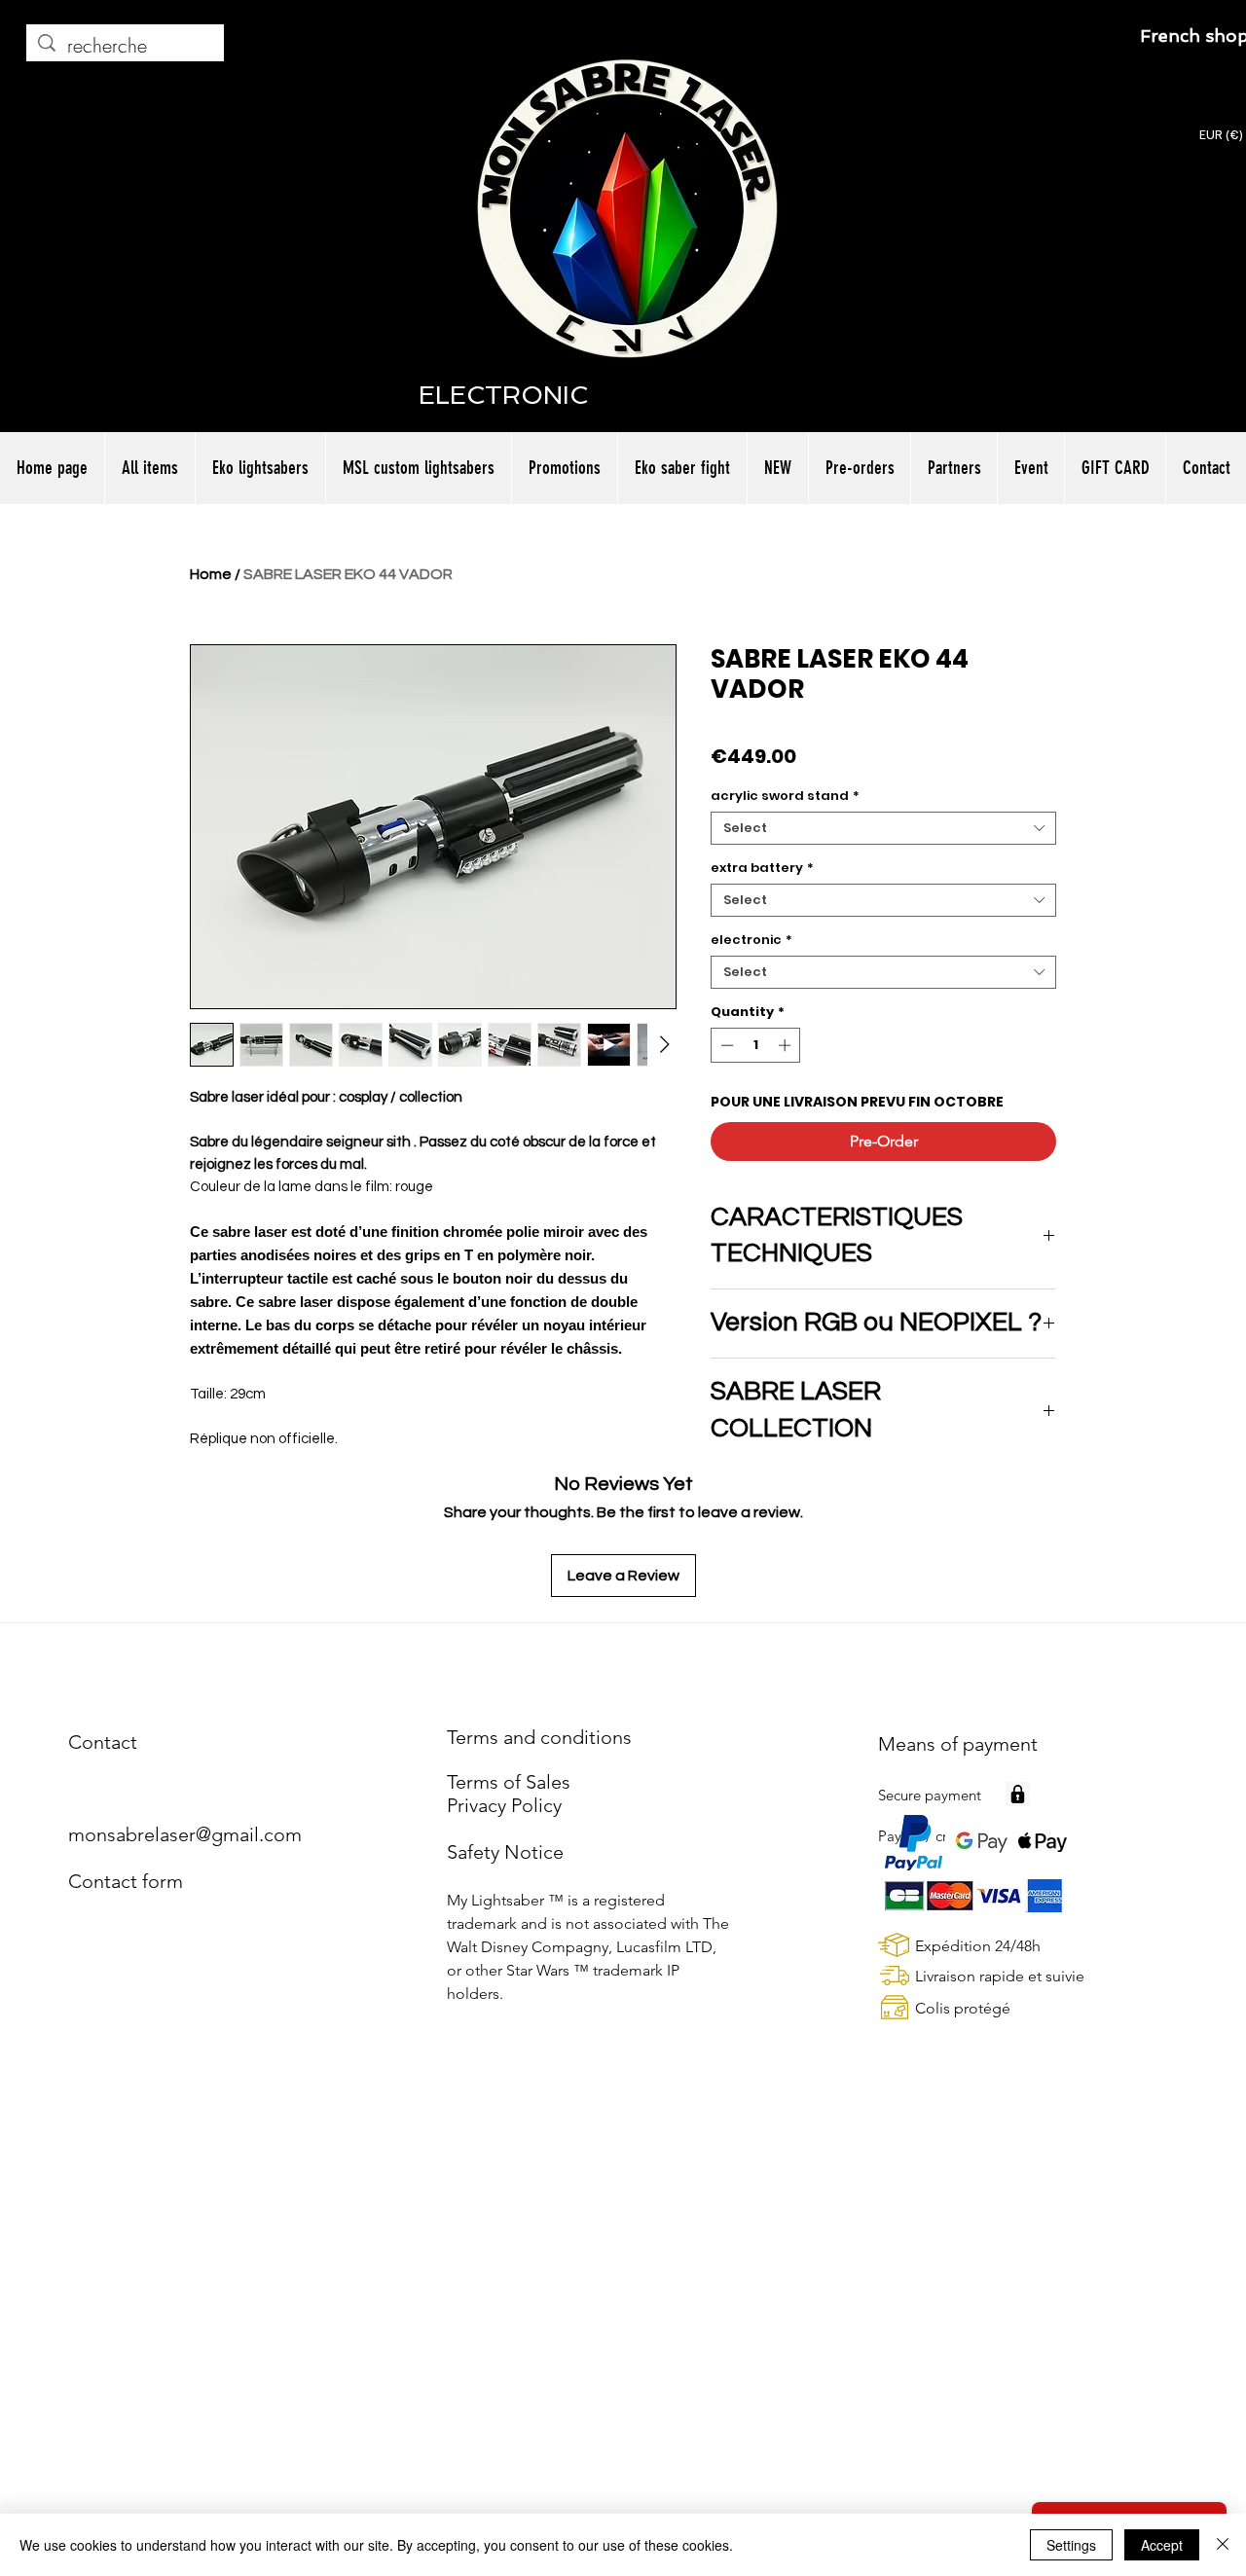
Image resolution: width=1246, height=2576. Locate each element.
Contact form (126, 1881)
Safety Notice (505, 1852)
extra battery (762, 868)
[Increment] (787, 1045)
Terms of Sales (509, 1782)
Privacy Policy (504, 1805)
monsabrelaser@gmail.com (185, 1834)
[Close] (1223, 2545)
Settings (1071, 2545)
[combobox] (883, 828)
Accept (1162, 2545)
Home (211, 574)
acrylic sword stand (785, 796)
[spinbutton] (756, 1045)
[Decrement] (725, 1045)
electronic (751, 940)
